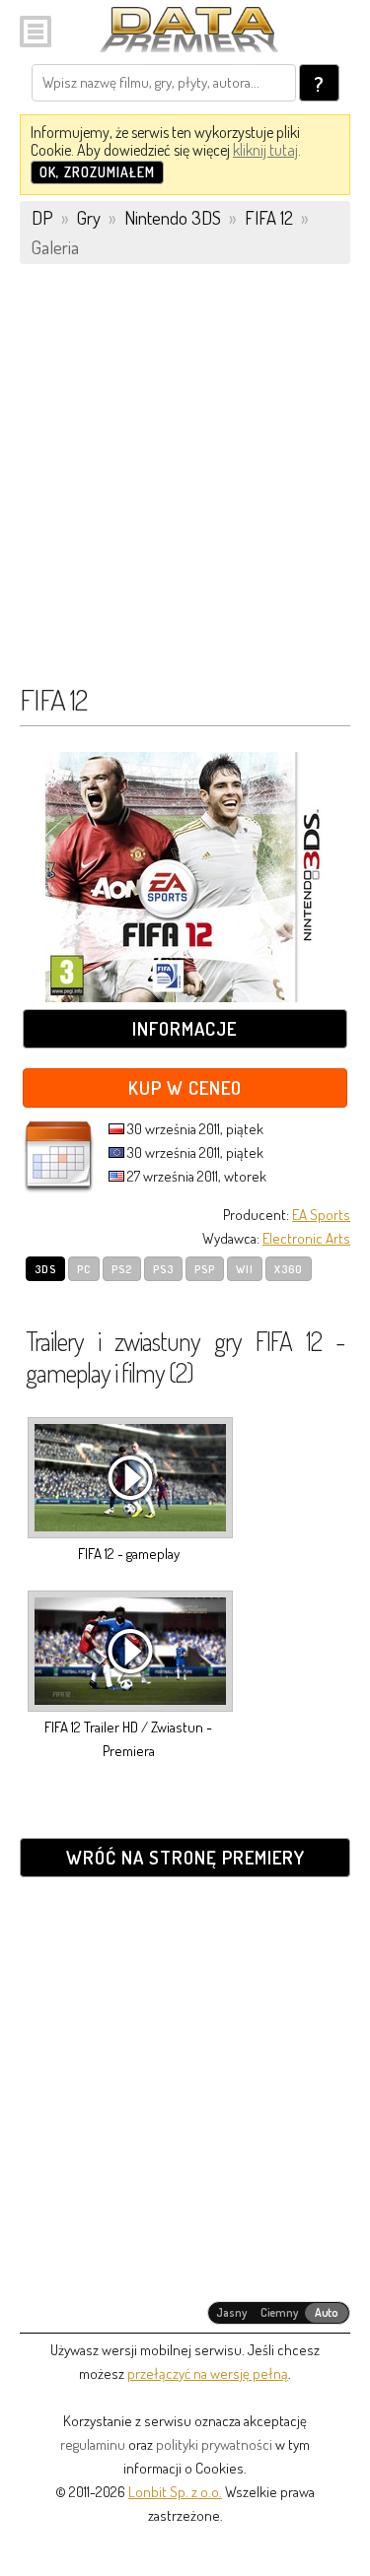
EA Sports (321, 1215)
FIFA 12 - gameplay (129, 1554)
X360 (289, 1269)
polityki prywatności (214, 2444)
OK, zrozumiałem (97, 172)
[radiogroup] (279, 2313)
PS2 (122, 1269)
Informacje (185, 1028)
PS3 (163, 1269)
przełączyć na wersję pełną (208, 2373)
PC (84, 1269)
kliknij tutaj (265, 150)
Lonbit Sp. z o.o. (175, 2492)
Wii (245, 1269)
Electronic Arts (306, 1238)
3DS (45, 1269)
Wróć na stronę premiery (185, 1857)
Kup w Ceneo (185, 1087)
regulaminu (93, 2444)
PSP (205, 1269)
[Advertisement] (185, 483)
